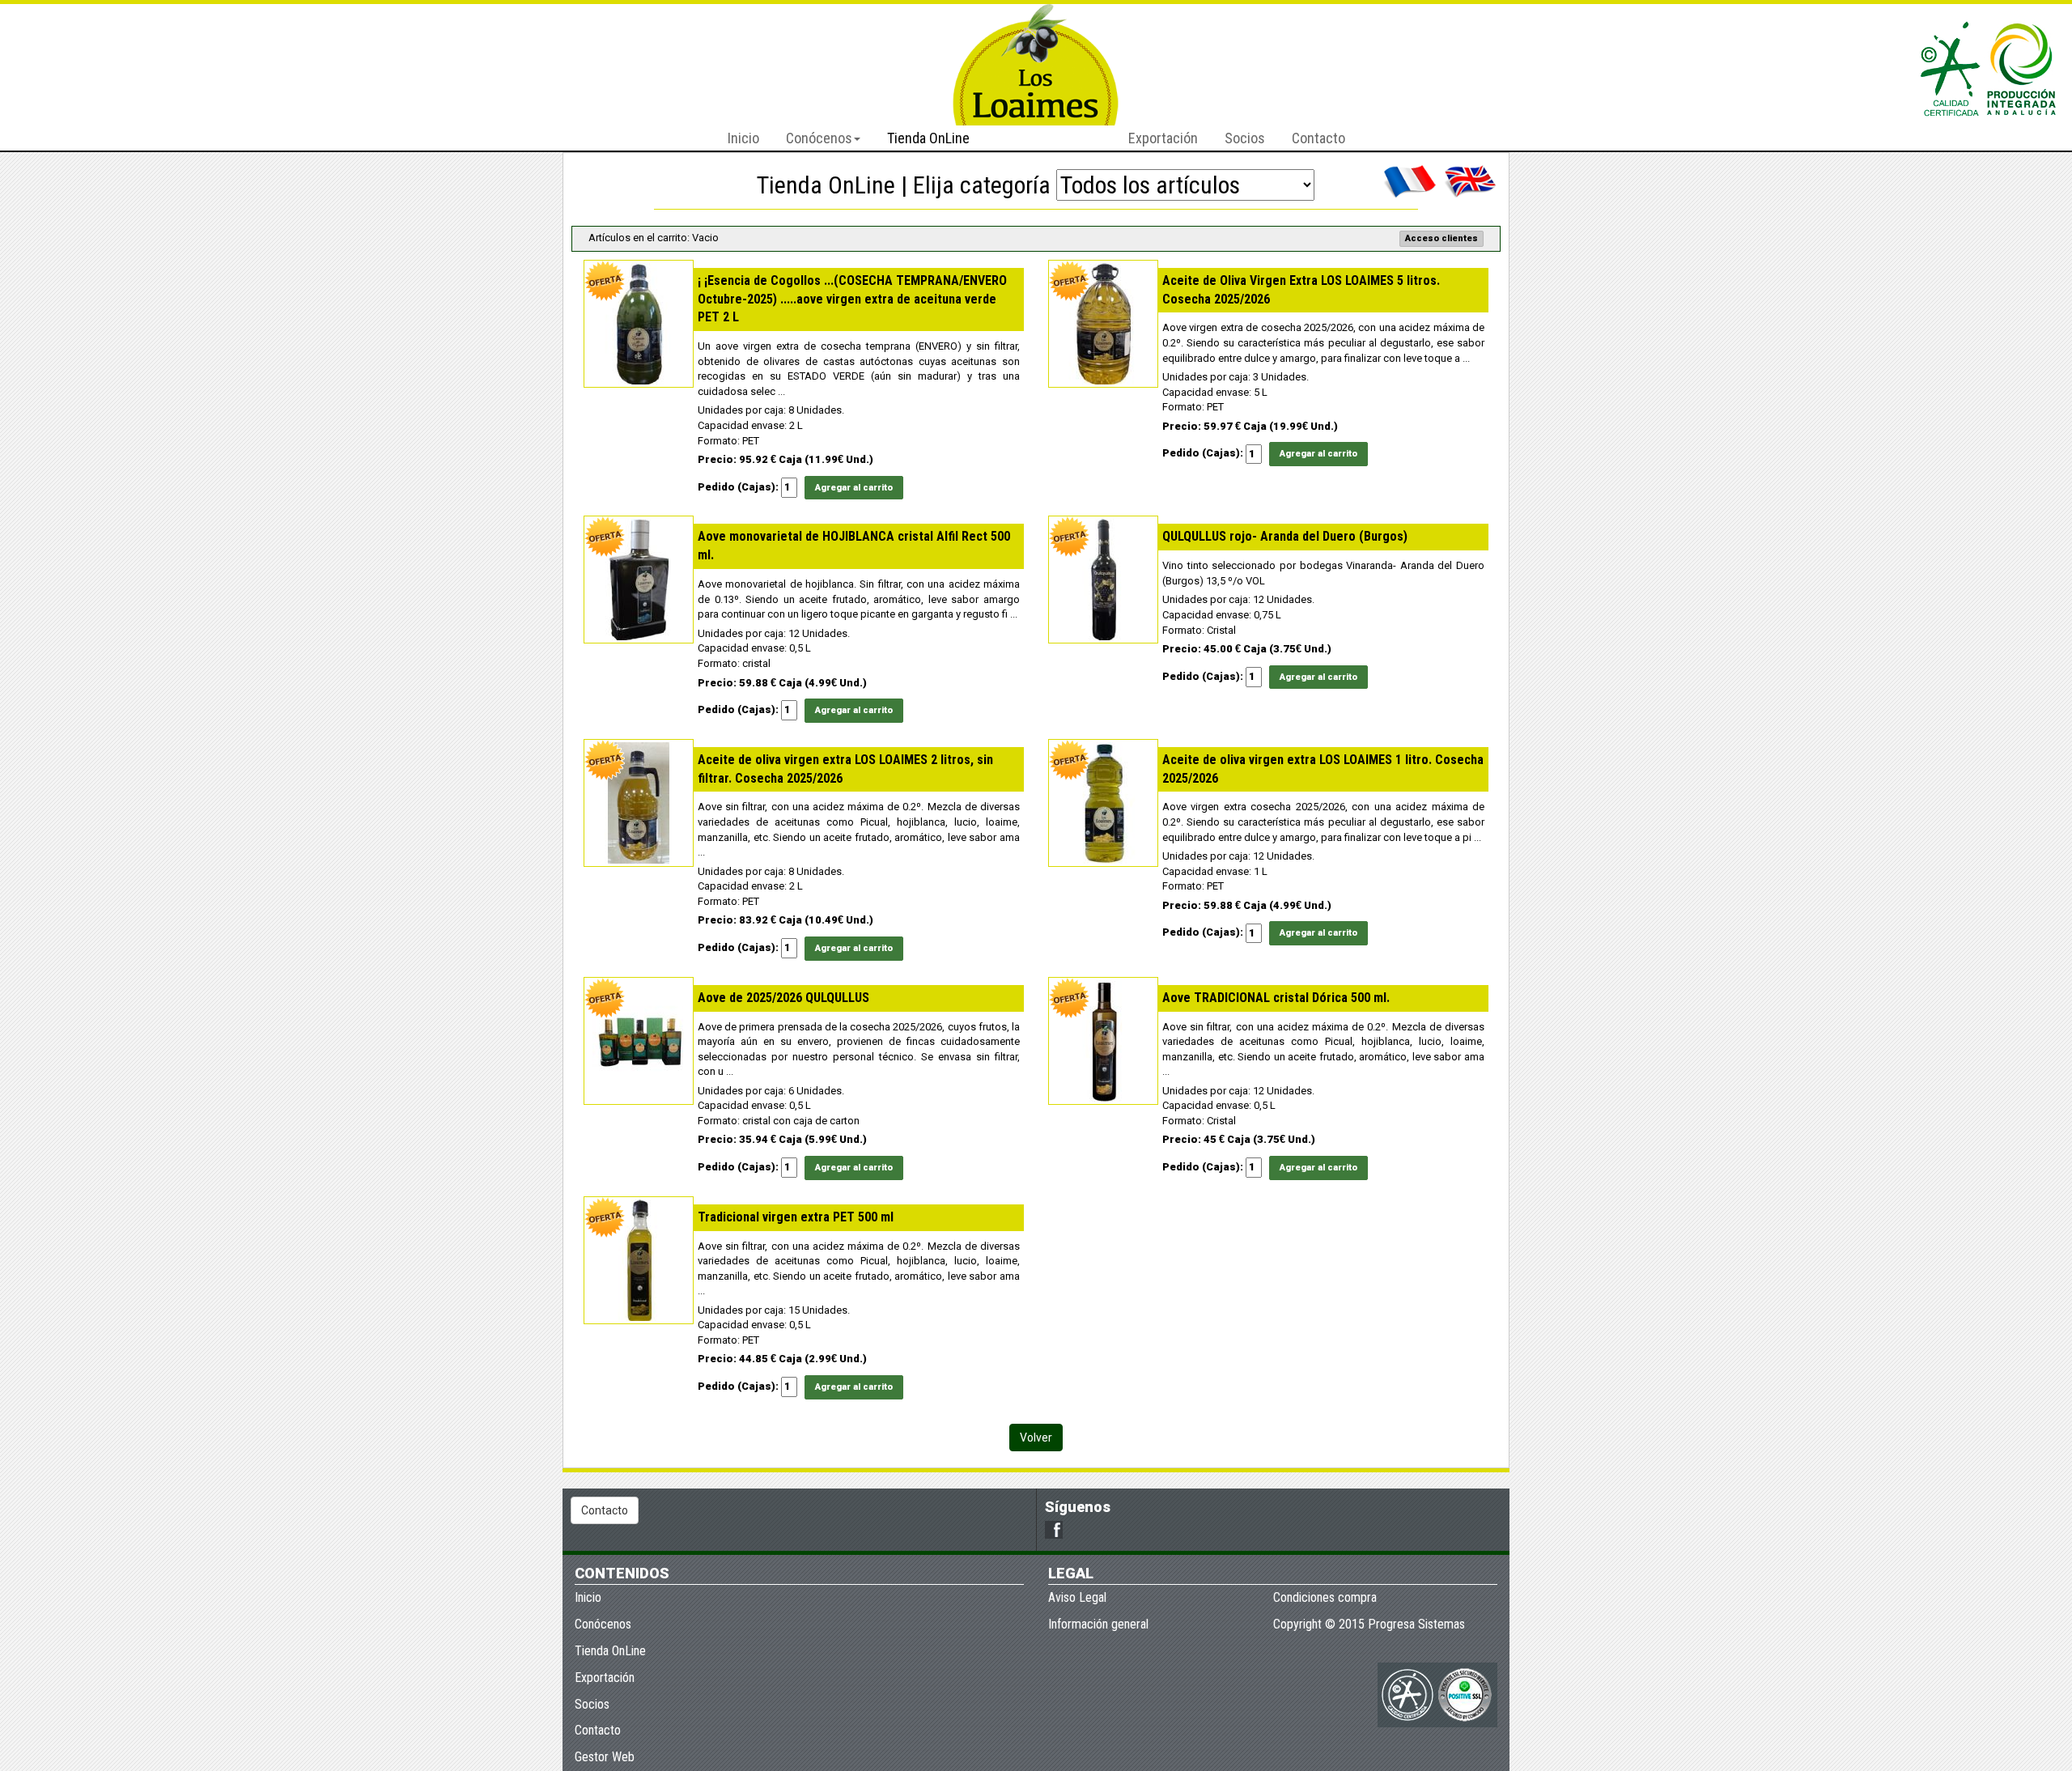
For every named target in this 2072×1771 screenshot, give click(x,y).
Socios (1245, 138)
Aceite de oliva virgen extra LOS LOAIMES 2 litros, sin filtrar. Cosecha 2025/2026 (845, 769)
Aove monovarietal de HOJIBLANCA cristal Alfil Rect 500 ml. (854, 546)
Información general (1098, 1624)
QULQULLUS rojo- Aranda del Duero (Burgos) (1285, 536)
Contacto (1318, 138)
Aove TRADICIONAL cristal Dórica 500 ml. (1276, 998)
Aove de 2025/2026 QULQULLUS (783, 998)
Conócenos (603, 1624)
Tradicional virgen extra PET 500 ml (796, 1217)
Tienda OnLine (928, 138)
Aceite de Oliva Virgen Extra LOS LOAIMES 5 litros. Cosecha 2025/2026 (1301, 290)
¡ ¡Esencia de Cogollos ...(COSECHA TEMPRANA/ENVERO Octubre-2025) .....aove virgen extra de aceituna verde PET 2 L (852, 299)
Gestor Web (605, 1757)
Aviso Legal (1077, 1597)
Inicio (743, 138)
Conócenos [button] (819, 138)
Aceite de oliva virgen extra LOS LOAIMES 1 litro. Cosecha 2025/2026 (1323, 769)
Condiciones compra (1325, 1597)
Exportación (1163, 138)
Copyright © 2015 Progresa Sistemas (1369, 1624)
